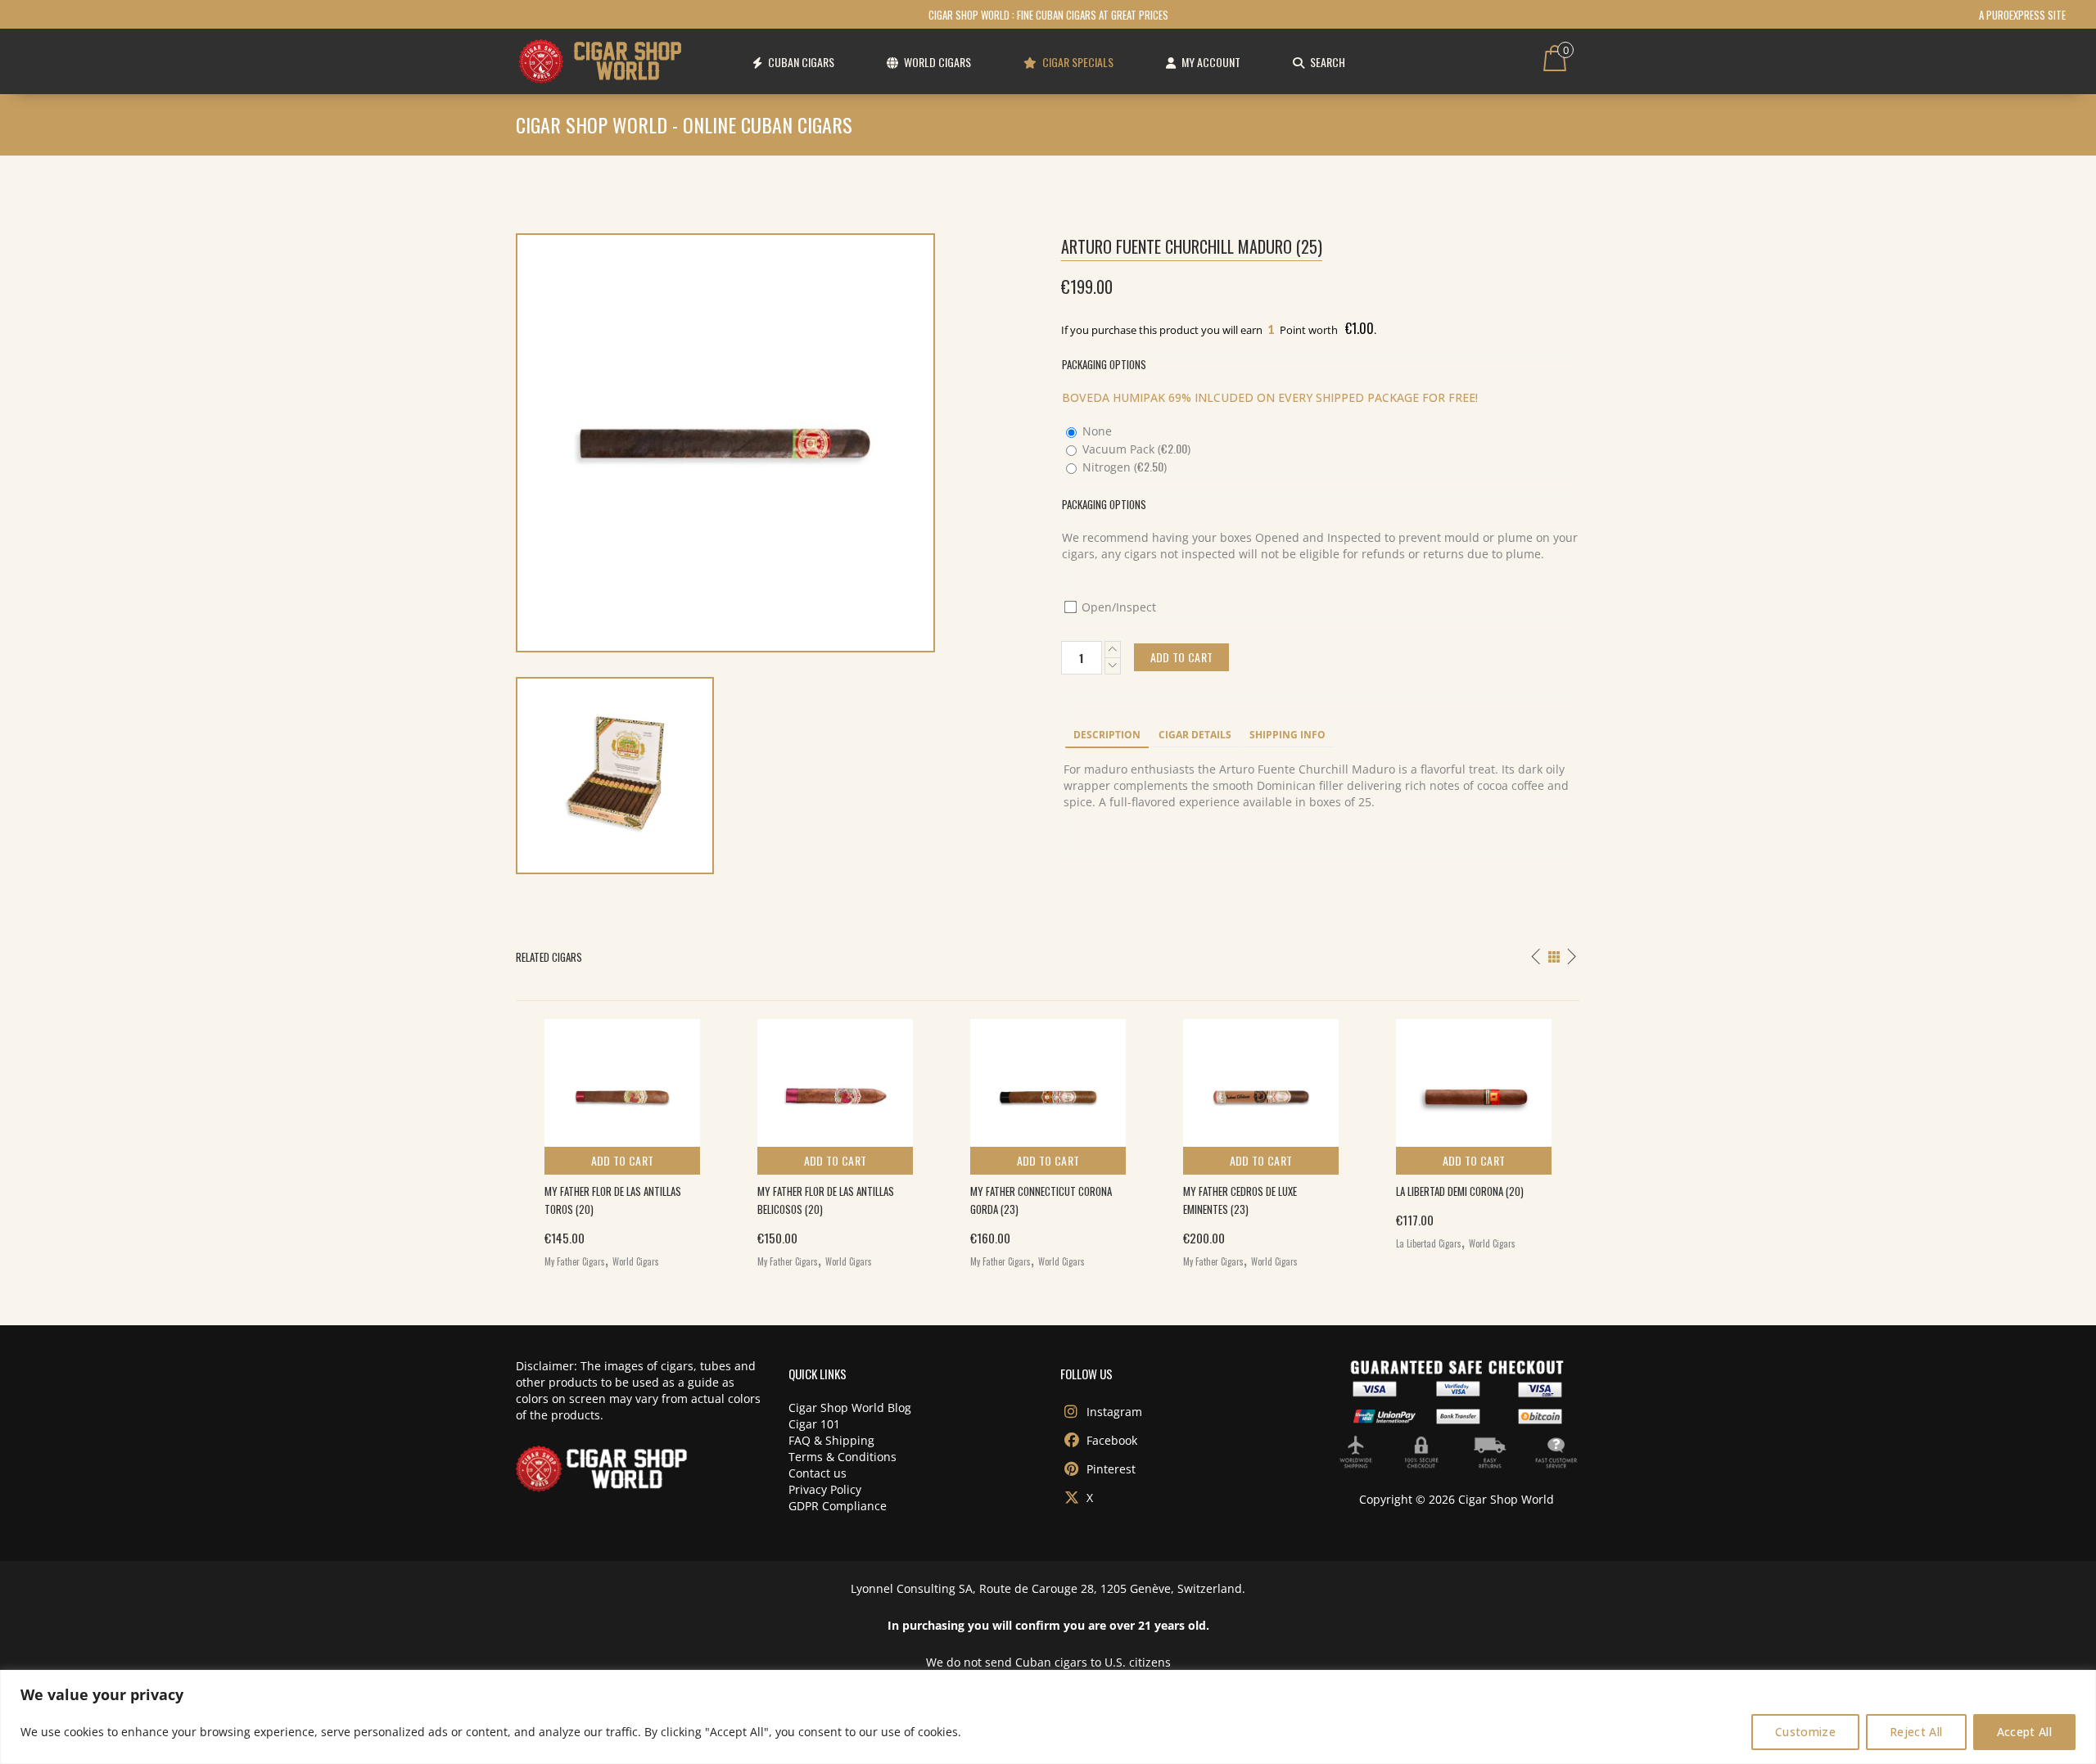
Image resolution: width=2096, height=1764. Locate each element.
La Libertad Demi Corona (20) (1460, 1191)
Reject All (1916, 1732)
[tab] (1107, 736)
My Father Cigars (575, 1261)
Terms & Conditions (842, 1457)
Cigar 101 (814, 1424)
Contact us (818, 1473)
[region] (1048, 1717)
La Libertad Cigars (1429, 1243)
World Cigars (636, 1261)
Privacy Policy (825, 1489)
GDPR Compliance (838, 1506)
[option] (622, 1139)
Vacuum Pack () (1135, 449)
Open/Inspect (1117, 607)
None (1095, 431)
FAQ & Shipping (831, 1440)
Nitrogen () (1123, 467)
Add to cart (623, 1160)
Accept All (2025, 1732)
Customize (1805, 1732)
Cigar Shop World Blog (850, 1408)
